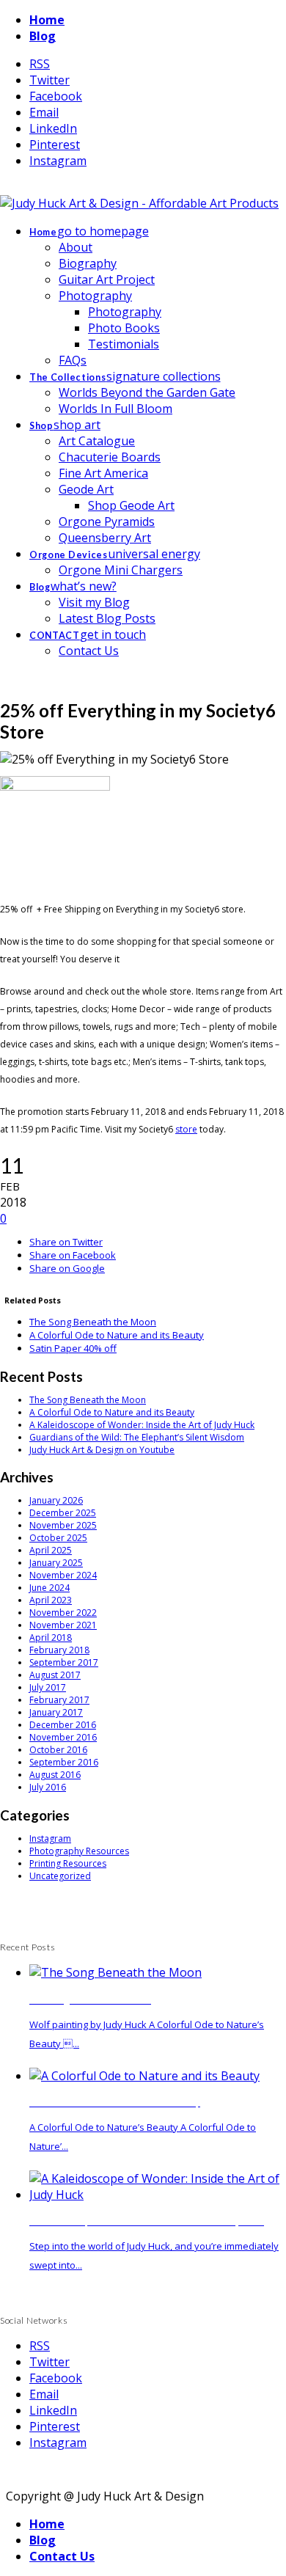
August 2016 (55, 1775)
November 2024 (63, 1575)
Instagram (58, 161)
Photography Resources (79, 1851)
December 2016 (63, 1725)
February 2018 (59, 1650)
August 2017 (55, 1675)
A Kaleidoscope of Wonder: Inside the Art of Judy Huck (142, 1425)
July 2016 (48, 1787)
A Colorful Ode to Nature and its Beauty (117, 1335)
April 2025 (51, 1550)
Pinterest (55, 144)
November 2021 (63, 1625)
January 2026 (56, 1500)
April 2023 (51, 1600)
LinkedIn (53, 128)
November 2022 (63, 1613)
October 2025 (58, 1538)
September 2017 (64, 1662)
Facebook (56, 96)
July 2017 (48, 1687)
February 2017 (59, 1700)
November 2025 (63, 1525)
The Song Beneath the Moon (93, 1322)
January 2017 (56, 1712)
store (186, 1129)
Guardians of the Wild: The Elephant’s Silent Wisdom (137, 1437)
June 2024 (49, 1588)
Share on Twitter (66, 1242)
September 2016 (64, 1762)
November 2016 (63, 1737)
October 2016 (58, 1750)
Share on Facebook (73, 1255)
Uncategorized (60, 1876)
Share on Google (67, 1268)
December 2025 (63, 1513)
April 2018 (51, 1638)
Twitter (49, 80)
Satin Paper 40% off (73, 1348)
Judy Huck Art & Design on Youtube (102, 1450)
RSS (40, 64)
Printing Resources (68, 1863)
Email (44, 112)
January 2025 (56, 1563)
